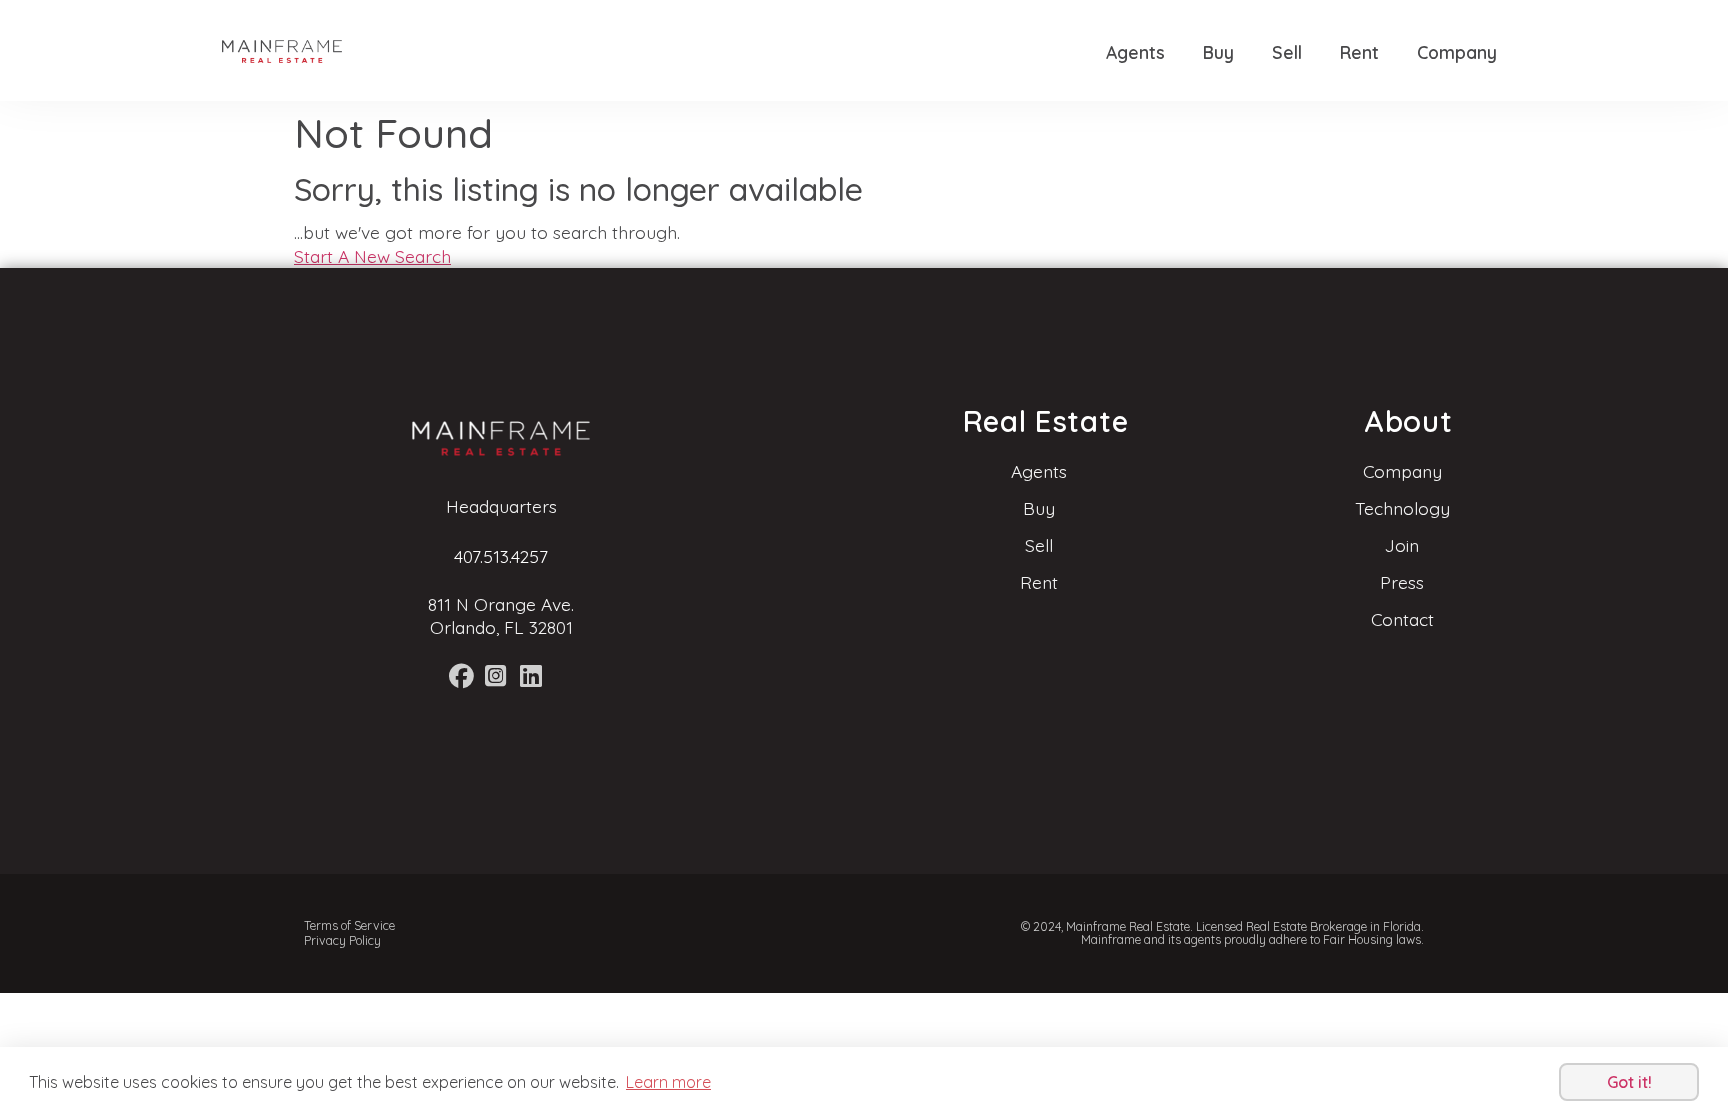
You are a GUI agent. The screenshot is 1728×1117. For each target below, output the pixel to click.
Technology (1402, 508)
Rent (1359, 52)
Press (1402, 582)
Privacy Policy (342, 940)
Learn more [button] (668, 1082)
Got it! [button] (1629, 1082)
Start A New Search (372, 256)
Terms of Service (349, 925)
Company (1457, 52)
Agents (1135, 52)
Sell (1287, 52)
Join (1402, 545)
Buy (1218, 52)
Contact (1402, 619)
